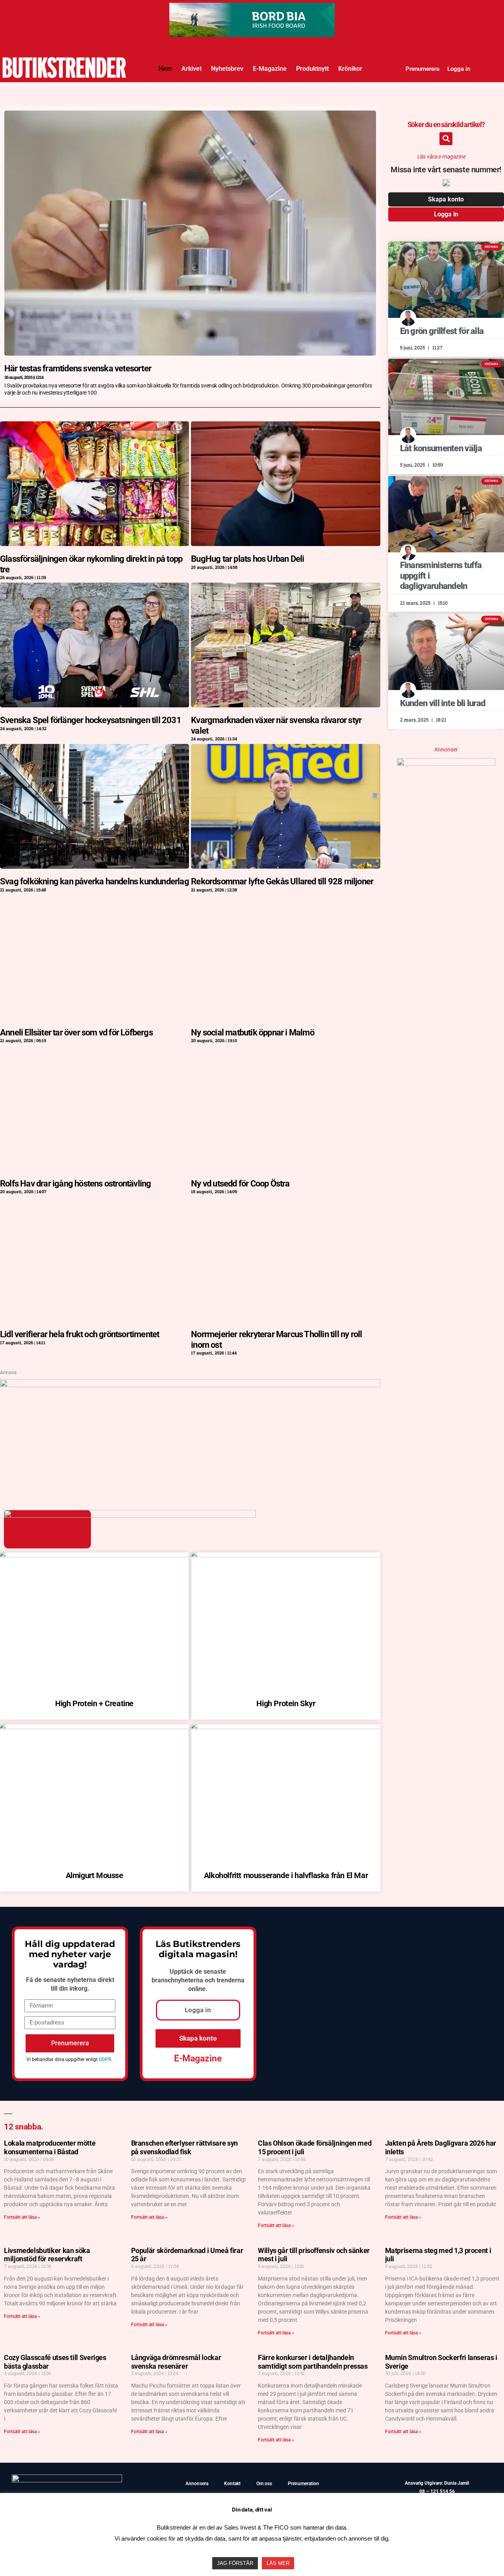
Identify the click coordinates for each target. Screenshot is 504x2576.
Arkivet (192, 69)
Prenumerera (422, 69)
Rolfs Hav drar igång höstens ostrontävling (75, 1184)
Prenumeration (303, 2484)
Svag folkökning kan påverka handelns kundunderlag (94, 881)
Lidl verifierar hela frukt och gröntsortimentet (80, 1334)
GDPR (105, 2059)
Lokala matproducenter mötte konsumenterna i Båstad (50, 2147)
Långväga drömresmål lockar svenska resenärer (176, 2362)
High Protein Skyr (286, 1703)
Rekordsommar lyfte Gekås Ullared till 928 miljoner (282, 881)
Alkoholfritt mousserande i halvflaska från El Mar (286, 1875)
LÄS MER (278, 2563)
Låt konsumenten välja (441, 448)
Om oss (264, 2484)
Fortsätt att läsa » (22, 2217)
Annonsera (197, 2484)
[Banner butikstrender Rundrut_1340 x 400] (252, 10)
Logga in (459, 69)
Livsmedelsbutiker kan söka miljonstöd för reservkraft (47, 2255)
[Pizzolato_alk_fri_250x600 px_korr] (446, 763)
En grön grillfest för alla (442, 331)
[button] (446, 139)
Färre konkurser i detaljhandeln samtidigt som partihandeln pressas (313, 2362)
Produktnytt (312, 69)
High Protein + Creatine (94, 1703)
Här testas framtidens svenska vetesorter (78, 368)
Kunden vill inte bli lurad (443, 703)
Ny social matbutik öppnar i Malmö (253, 1032)
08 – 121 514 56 (437, 2491)
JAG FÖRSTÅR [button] (235, 2563)
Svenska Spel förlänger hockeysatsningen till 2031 (91, 720)
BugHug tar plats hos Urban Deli (247, 559)
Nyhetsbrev (227, 69)
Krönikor (350, 69)
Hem (165, 69)
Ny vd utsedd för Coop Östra (240, 1184)
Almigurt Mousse (94, 1875)
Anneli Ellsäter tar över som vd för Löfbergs (76, 1032)
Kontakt (232, 2484)
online (197, 1989)
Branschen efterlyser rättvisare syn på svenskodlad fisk (184, 2147)
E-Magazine (270, 69)
